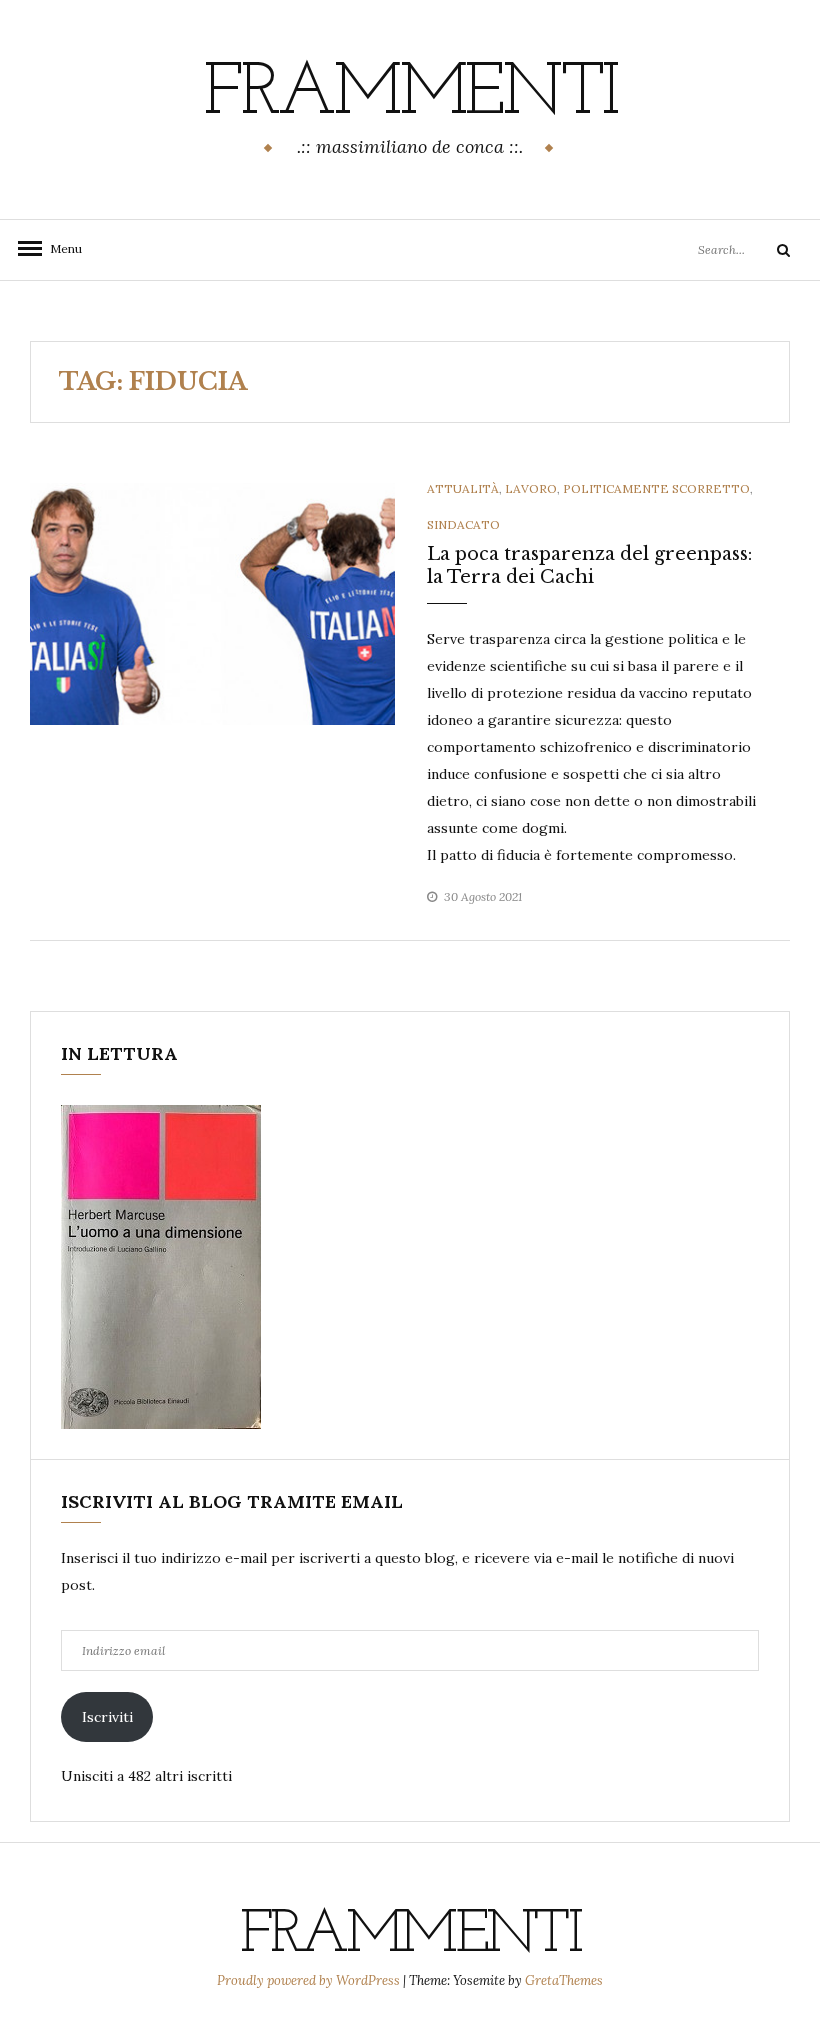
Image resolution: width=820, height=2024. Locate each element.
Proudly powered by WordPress (310, 1980)
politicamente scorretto (656, 488)
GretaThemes (564, 1980)
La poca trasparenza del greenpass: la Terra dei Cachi (589, 565)
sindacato (463, 524)
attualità (463, 488)
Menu (60, 248)
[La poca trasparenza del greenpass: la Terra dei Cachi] (212, 602)
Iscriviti (107, 1717)
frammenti (410, 95)
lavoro (531, 488)
